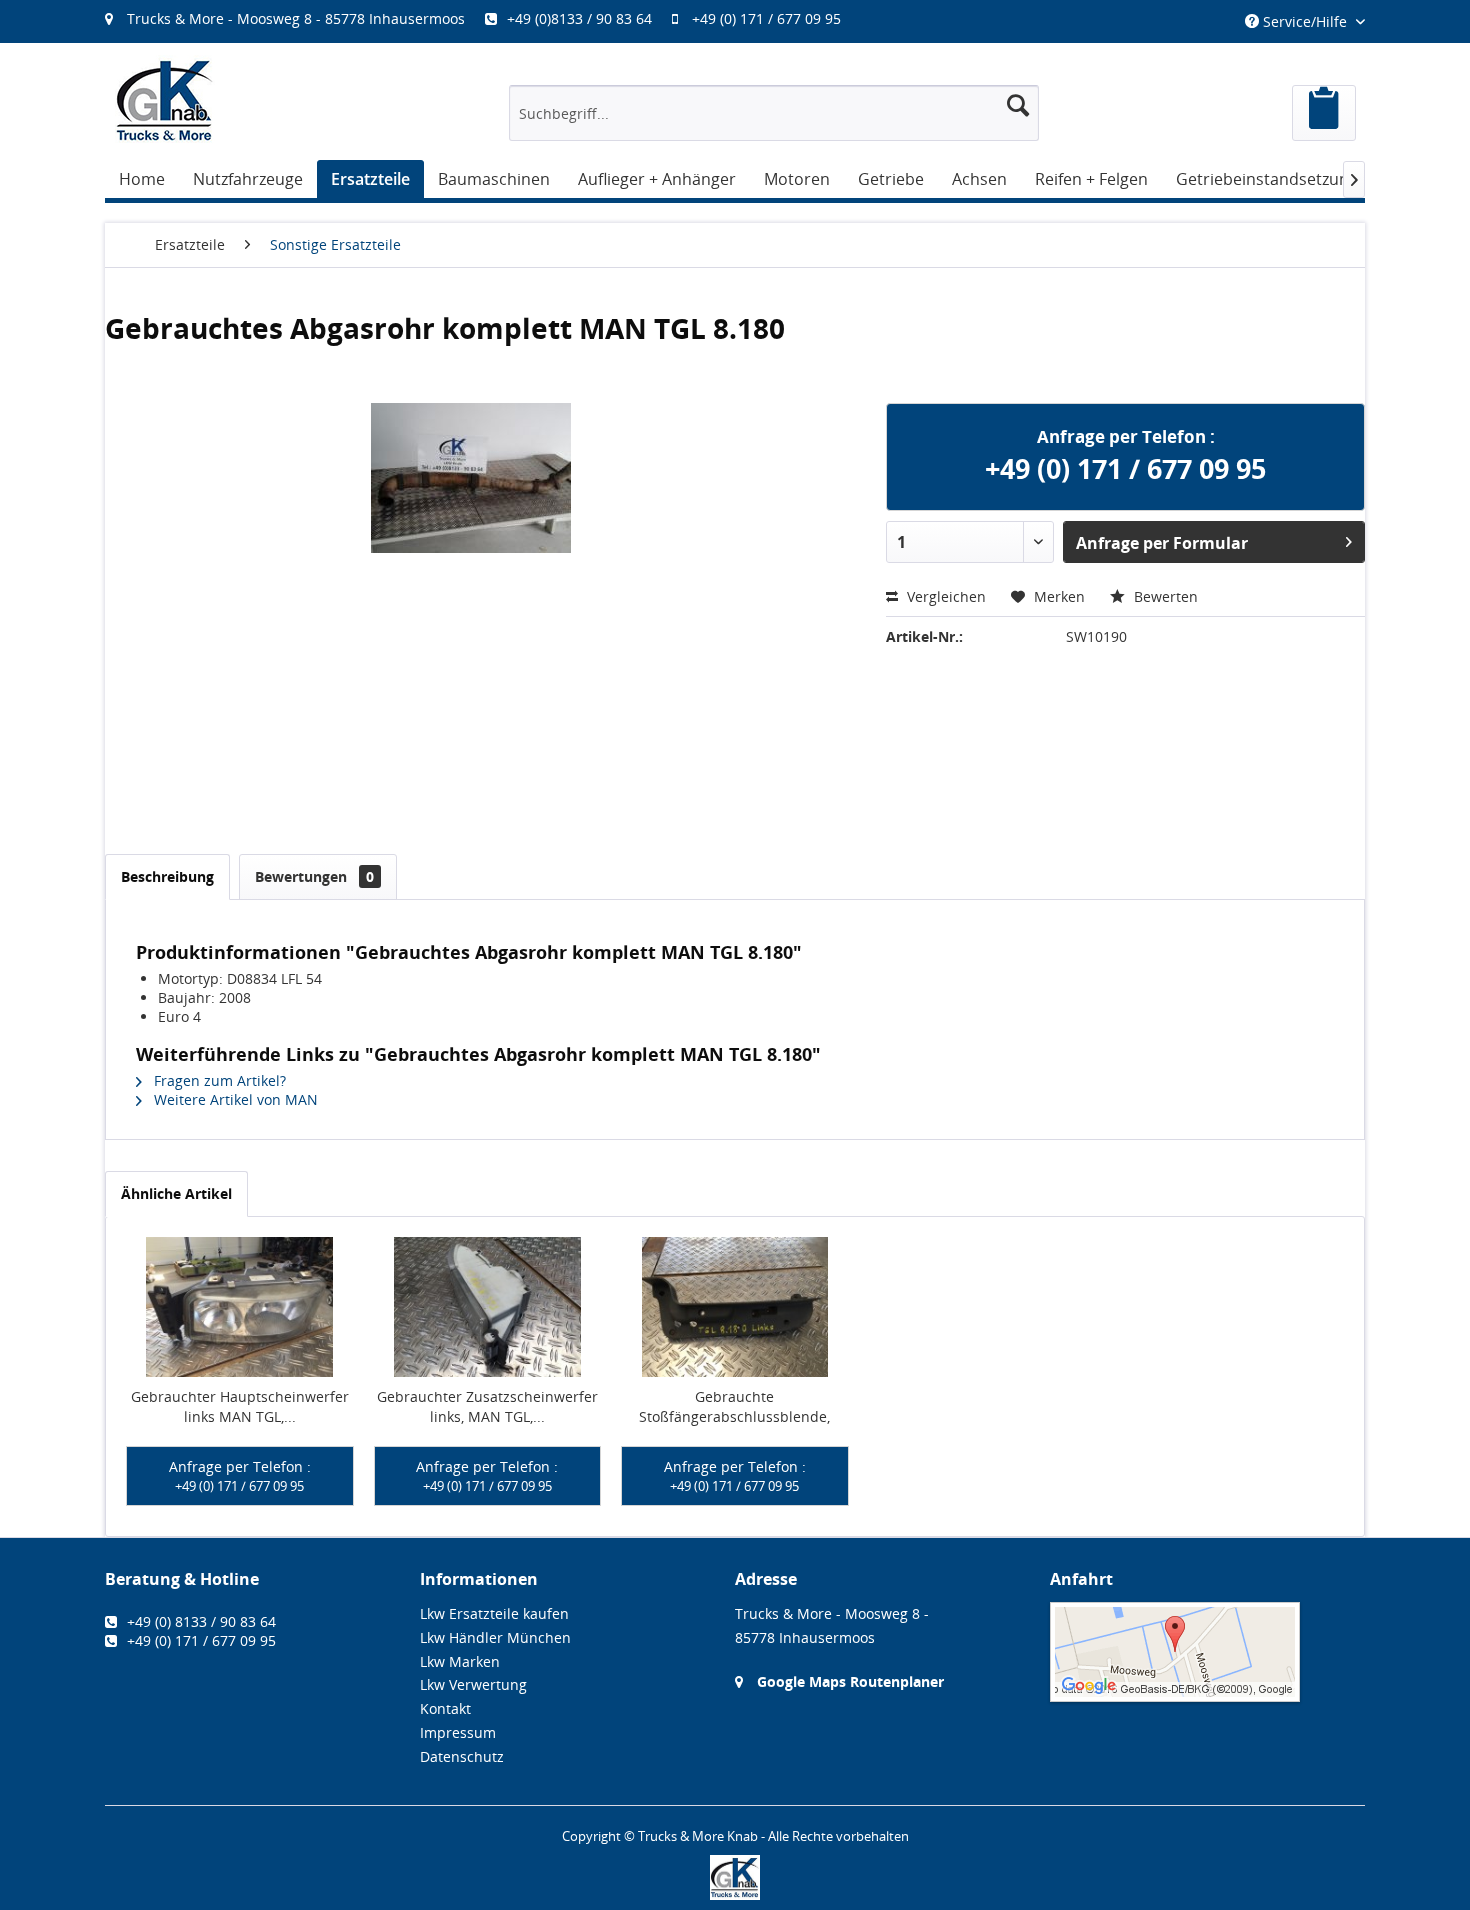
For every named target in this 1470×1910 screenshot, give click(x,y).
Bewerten (1164, 596)
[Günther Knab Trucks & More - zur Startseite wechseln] (165, 100)
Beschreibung (167, 876)
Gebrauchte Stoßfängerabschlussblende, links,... (734, 1407)
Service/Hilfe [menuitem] (1305, 21)
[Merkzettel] (1324, 113)
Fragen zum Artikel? (218, 1080)
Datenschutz (462, 1756)
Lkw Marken (460, 1661)
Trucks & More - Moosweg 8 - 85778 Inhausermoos (296, 18)
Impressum (458, 1732)
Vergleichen (944, 596)
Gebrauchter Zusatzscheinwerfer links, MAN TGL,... (487, 1406)
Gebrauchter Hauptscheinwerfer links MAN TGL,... (240, 1406)
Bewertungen (314, 876)
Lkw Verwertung (473, 1684)
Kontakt (445, 1708)
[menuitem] (483, 18)
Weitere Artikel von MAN (234, 1099)
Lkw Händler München (495, 1637)
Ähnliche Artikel (176, 1193)
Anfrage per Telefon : (240, 1476)
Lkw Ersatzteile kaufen (494, 1613)
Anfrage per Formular (1162, 543)
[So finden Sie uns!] (1207, 1652)
